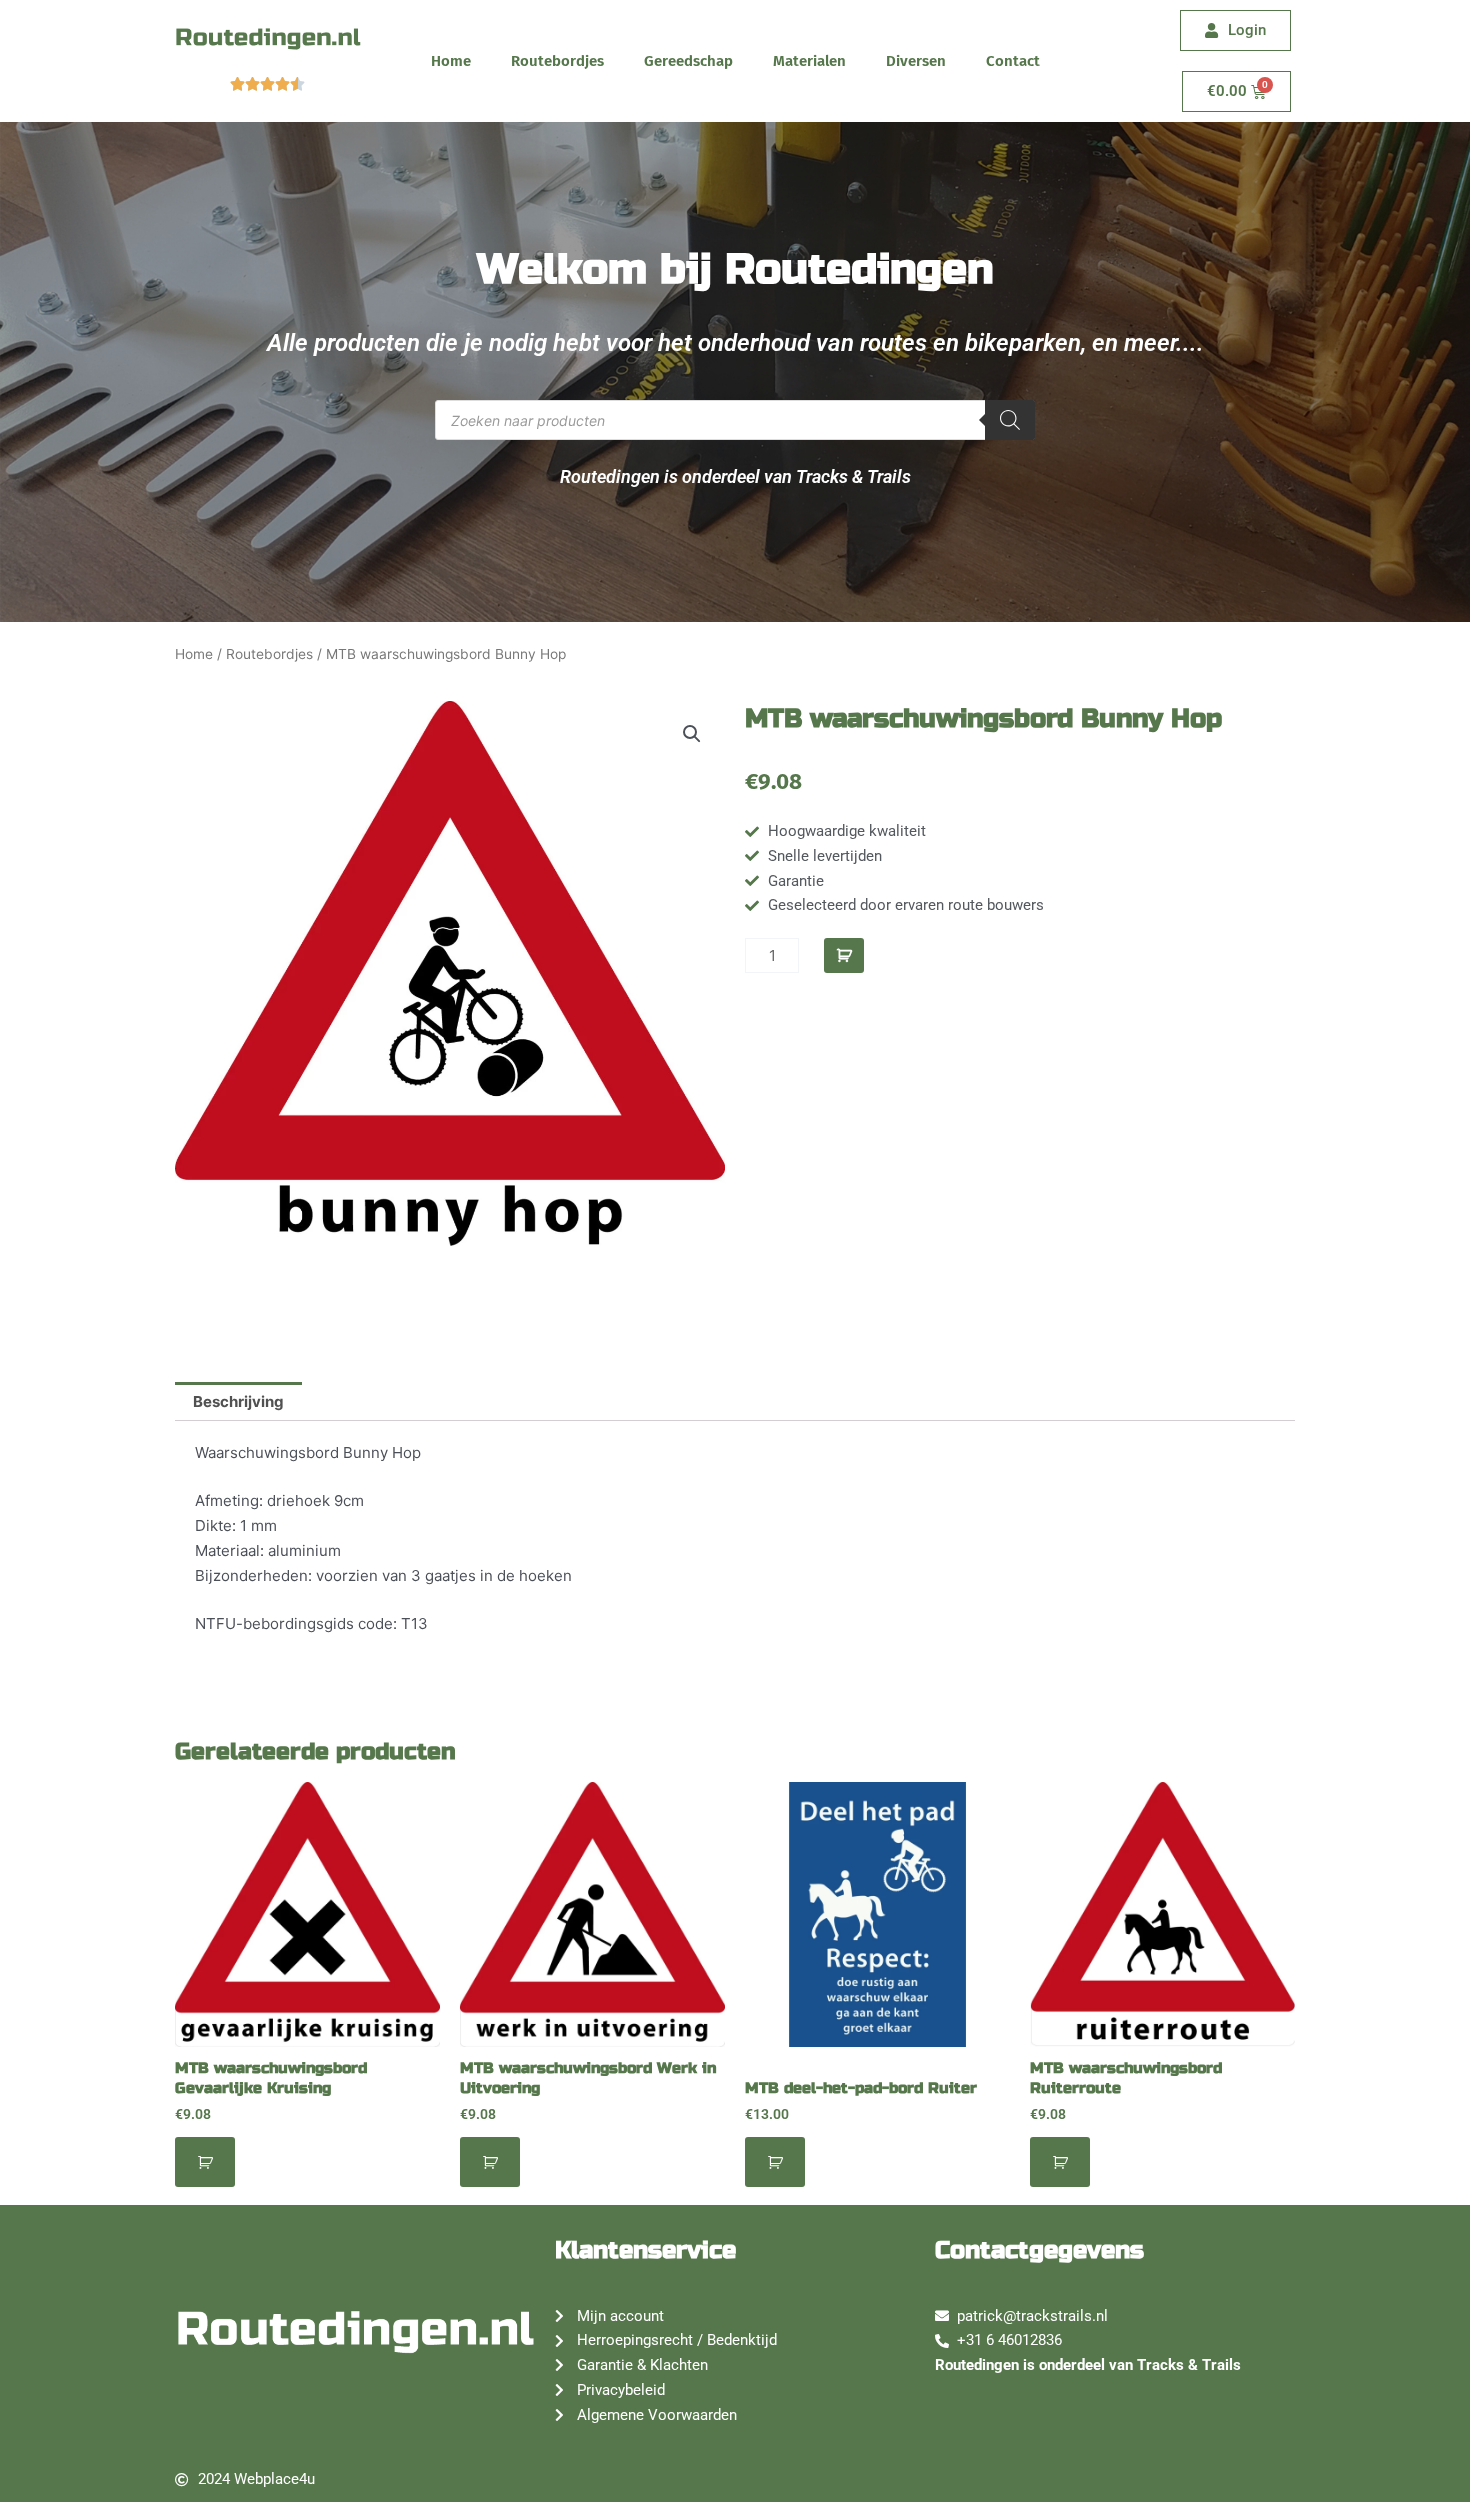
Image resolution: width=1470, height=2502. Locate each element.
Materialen (809, 61)
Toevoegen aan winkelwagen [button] (205, 2162)
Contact (1013, 61)
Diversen (916, 61)
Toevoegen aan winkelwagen (844, 955)
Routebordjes (557, 61)
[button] (692, 734)
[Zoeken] (1010, 420)
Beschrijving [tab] (238, 1401)
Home (451, 61)
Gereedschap (688, 61)
